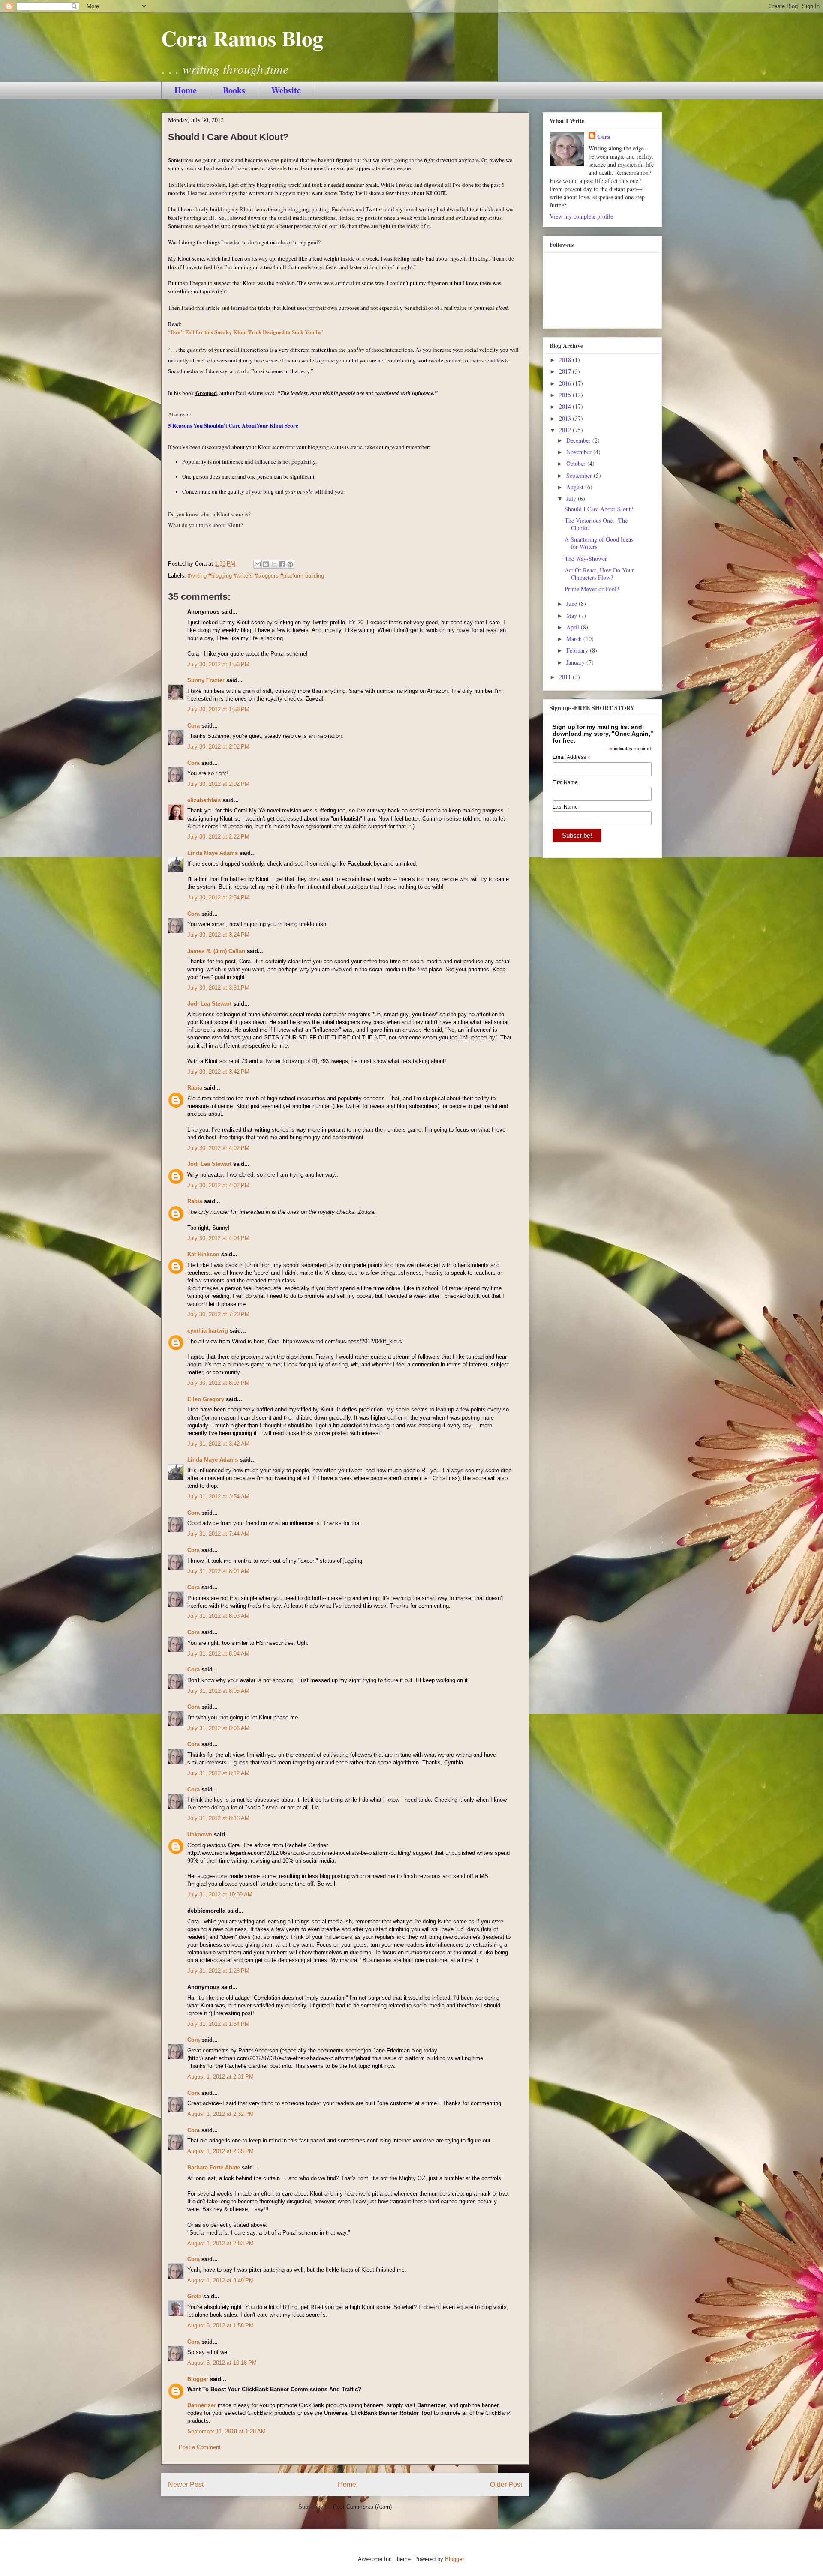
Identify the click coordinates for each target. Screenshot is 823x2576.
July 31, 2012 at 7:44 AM (218, 1534)
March (575, 639)
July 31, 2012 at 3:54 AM (218, 1496)
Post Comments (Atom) (362, 2507)
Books (234, 90)
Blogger (198, 2379)
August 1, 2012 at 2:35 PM (221, 2151)
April (574, 627)
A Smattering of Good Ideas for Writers (599, 543)
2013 (566, 418)
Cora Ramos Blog (242, 38)
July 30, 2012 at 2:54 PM (218, 897)
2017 (566, 371)
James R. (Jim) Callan (216, 951)
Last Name (565, 807)
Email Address (571, 758)
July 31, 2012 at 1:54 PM (218, 2024)
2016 (566, 383)
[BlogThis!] (266, 564)
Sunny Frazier (206, 680)
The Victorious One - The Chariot (596, 524)
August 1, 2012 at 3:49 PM (221, 2281)
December (579, 440)
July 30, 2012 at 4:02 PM (218, 1148)
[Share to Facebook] (282, 564)
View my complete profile (581, 216)
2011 (566, 677)
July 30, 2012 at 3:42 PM (218, 1072)
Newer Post (186, 2485)
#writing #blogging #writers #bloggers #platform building (256, 576)
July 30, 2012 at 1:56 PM (218, 664)
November (580, 452)
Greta (194, 2296)
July (572, 499)
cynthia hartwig (208, 1331)
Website (286, 90)
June (572, 604)
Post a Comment (200, 2447)
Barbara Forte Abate (214, 2167)
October (577, 463)
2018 (566, 360)
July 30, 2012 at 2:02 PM (218, 747)
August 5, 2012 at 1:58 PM (221, 2326)
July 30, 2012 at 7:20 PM (218, 1314)
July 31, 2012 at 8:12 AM (218, 1773)
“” (246, 332)
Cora (194, 726)
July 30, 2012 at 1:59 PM (218, 709)
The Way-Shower (586, 559)
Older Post (506, 2485)
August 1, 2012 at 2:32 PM (221, 2114)
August (576, 487)
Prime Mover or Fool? (592, 589)
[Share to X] (274, 564)
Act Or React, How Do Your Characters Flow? (599, 574)
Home (186, 90)
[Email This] (258, 564)
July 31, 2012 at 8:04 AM (218, 1654)
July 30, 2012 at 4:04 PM (218, 1238)
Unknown (200, 1835)
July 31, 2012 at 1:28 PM (218, 1971)
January (576, 662)
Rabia (195, 1088)
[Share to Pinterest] (290, 564)
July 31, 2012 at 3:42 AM (218, 1444)
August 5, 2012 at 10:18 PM (222, 2363)
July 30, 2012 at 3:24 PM (218, 935)
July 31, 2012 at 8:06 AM (218, 1728)
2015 (566, 395)
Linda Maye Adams (213, 853)
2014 (566, 406)
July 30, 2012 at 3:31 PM (218, 988)
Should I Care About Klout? (599, 509)
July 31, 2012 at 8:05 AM (218, 1691)
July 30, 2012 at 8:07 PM (218, 1383)
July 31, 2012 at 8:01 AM (218, 1571)
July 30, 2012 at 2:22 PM (218, 837)
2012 (566, 430)
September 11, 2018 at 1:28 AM (227, 2431)
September (580, 475)
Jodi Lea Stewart (209, 1004)
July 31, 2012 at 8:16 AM (218, 1818)
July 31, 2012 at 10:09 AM (220, 1895)
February (578, 650)
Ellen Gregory (206, 1399)
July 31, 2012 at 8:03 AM (218, 1616)
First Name (565, 782)
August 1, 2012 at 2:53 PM (221, 2243)
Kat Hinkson (203, 1254)
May (572, 616)
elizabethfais (204, 800)
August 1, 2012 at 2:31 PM (221, 2077)
